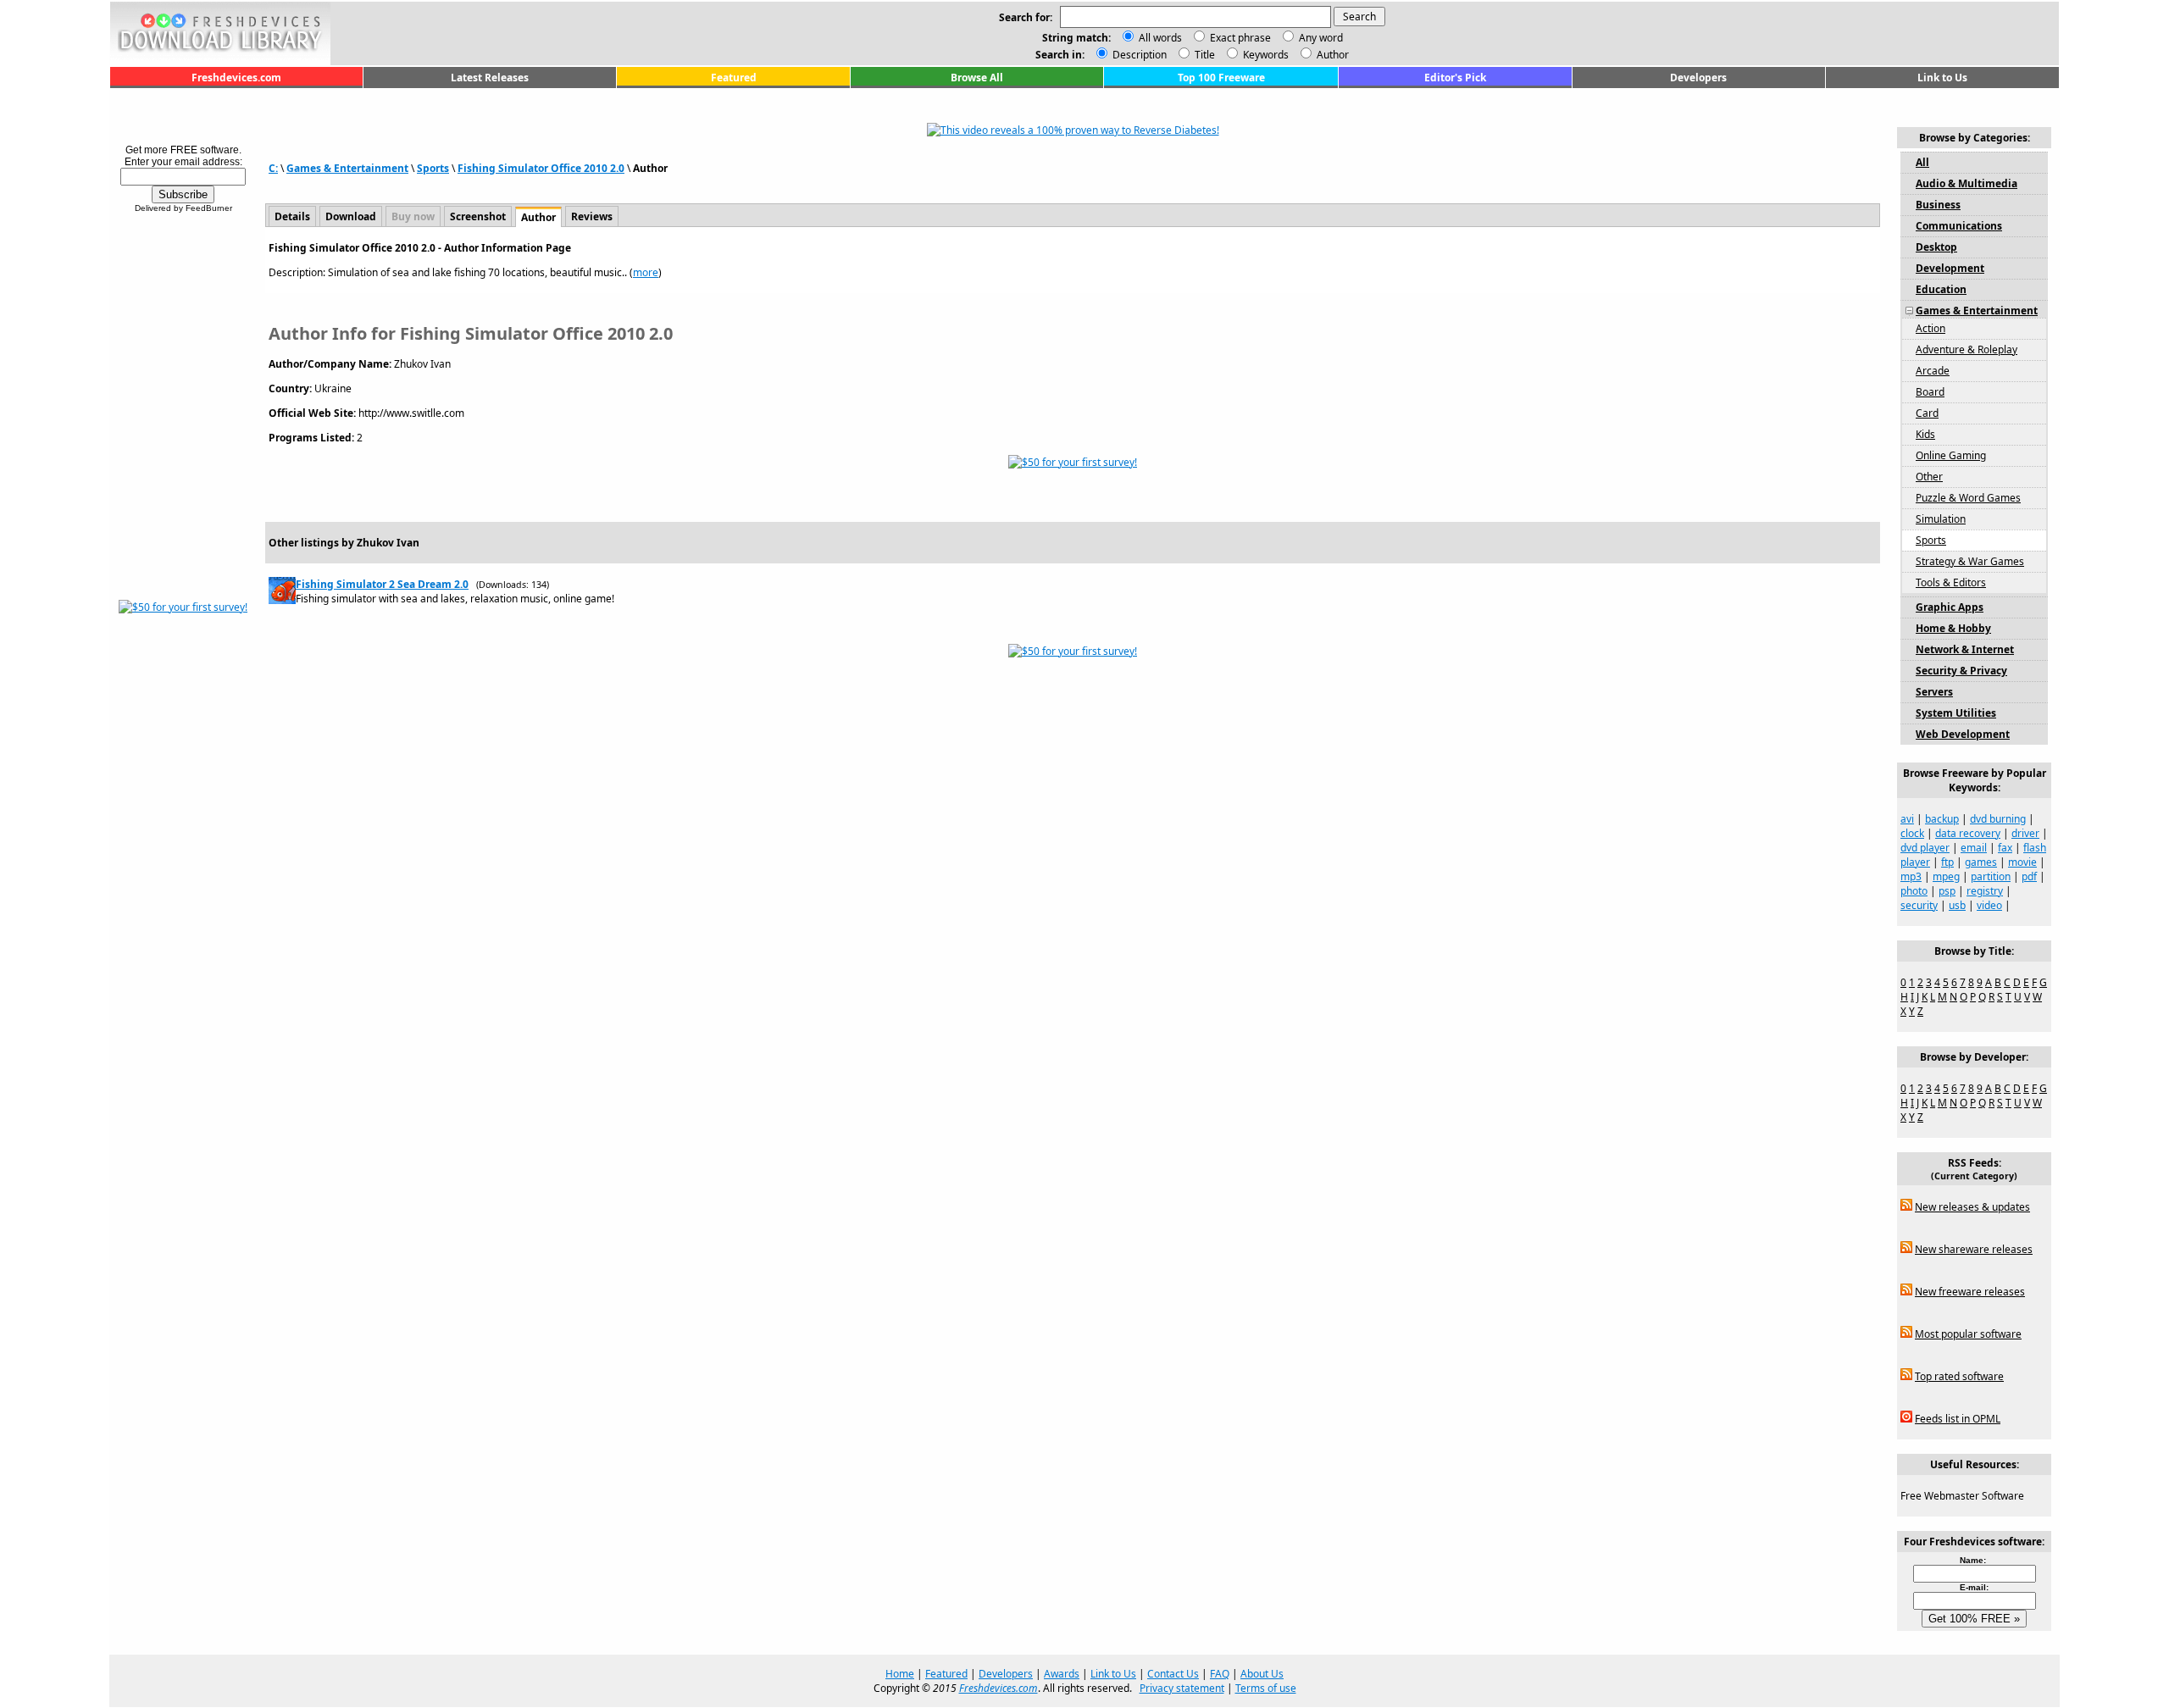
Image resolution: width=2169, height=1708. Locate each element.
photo (1914, 891)
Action (1930, 328)
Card (1927, 413)
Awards (1062, 1674)
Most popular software (1968, 1334)
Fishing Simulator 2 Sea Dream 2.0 (382, 584)
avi (1907, 819)
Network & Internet (1965, 649)
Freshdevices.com (236, 78)
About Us (1262, 1674)
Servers (1934, 692)
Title (1204, 55)
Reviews (592, 216)
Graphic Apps (1950, 607)
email (1974, 848)
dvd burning (1998, 819)
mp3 (1911, 876)
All (1922, 162)
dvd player (1925, 848)
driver (2025, 833)
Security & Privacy (1961, 671)
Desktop (1936, 247)
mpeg (1946, 876)
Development (1950, 268)
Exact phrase (1240, 38)
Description (1138, 55)
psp (1947, 891)
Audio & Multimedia (1967, 183)
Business (1938, 205)
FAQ (1220, 1674)
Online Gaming (1951, 455)
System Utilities (1956, 713)
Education (1941, 289)
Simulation (1941, 519)
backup (1942, 819)
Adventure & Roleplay (1967, 349)
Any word (1321, 38)
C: (273, 168)
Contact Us (1173, 1674)
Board (1930, 392)
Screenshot (478, 216)
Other (1929, 477)
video (1989, 905)
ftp (1947, 862)
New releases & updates (1972, 1207)
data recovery (1968, 833)
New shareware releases (1974, 1249)
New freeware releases (1970, 1292)
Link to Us (1942, 78)
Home (900, 1674)
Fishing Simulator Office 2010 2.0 (541, 168)
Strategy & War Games (1970, 561)
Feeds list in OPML (1958, 1419)
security (1919, 905)
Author (1331, 55)
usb (1957, 905)
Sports (433, 168)
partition (1991, 876)
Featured (734, 78)
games (1981, 862)
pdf (2029, 876)
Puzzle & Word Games (1968, 498)
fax (2005, 848)
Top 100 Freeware (1221, 78)
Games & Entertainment (347, 168)
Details (292, 216)
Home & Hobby (1953, 628)
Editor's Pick (1455, 78)
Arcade (1933, 371)
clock (1912, 833)
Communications (1959, 226)
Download (351, 216)
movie (2022, 862)
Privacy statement (1182, 1688)
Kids (1925, 434)
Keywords (1265, 55)
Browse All (977, 78)
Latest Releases (490, 78)
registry (1985, 891)
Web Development (1963, 734)
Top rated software (1959, 1376)
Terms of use (1266, 1688)
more (646, 272)
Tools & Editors (1951, 582)
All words (1160, 38)
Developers (1698, 78)
